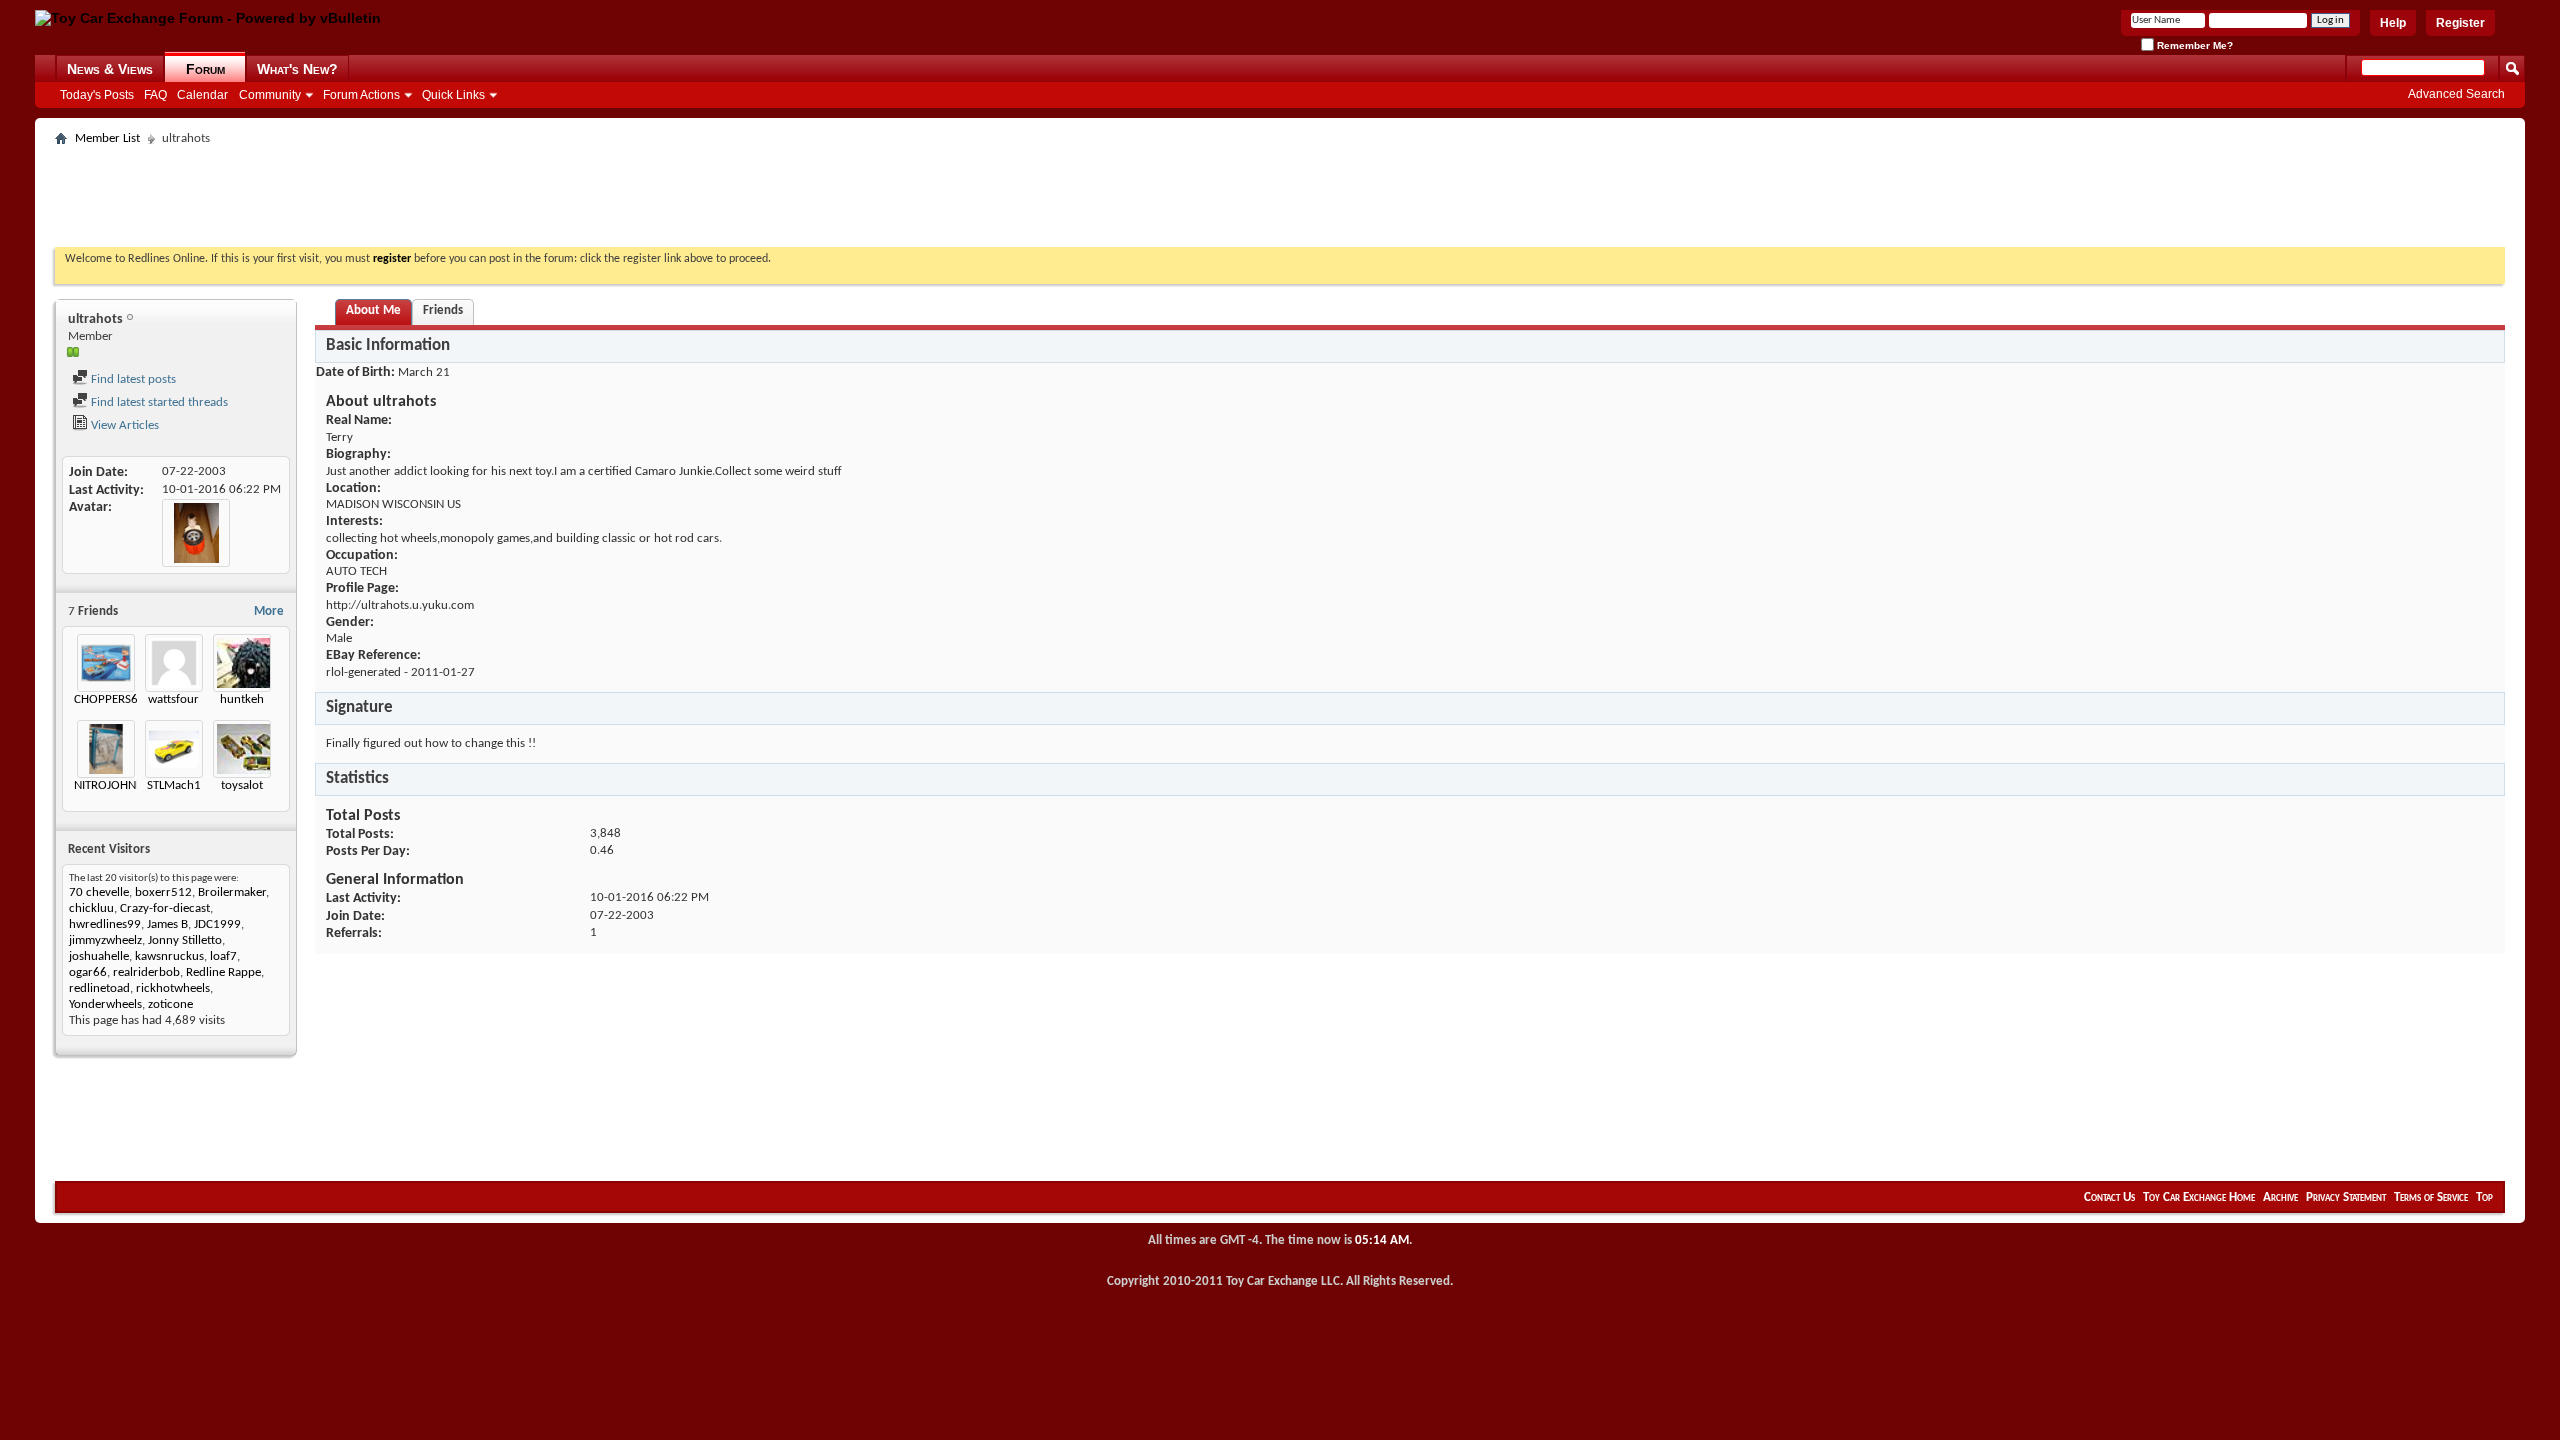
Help (2393, 23)
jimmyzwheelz (105, 940)
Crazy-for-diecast (165, 908)
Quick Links (453, 95)
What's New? (297, 69)
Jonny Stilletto (185, 940)
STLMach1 (174, 785)
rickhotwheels (173, 988)
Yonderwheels (105, 1004)
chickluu (91, 908)
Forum (205, 69)
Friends (443, 310)
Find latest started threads (158, 402)
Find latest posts (132, 379)
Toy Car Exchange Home (2199, 1197)
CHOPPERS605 (113, 699)
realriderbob (146, 972)
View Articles (123, 425)
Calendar (202, 95)
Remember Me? (2193, 45)
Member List (107, 138)
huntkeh (242, 699)
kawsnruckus (169, 956)
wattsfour (173, 699)
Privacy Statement (2346, 1197)
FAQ (155, 95)
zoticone (170, 1004)
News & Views (110, 69)
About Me (373, 310)
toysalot (242, 785)
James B (167, 924)
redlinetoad (99, 988)
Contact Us (2109, 1197)
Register (2460, 23)
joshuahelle (99, 956)
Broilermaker (232, 892)
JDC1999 (217, 924)
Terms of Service (2431, 1197)
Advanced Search (2456, 94)
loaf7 (223, 956)
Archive (2280, 1197)
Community (270, 95)
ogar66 (88, 972)
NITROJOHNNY (112, 785)
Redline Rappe (223, 972)
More (269, 611)
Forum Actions (361, 95)
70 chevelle (99, 892)
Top (2484, 1197)
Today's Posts (97, 95)
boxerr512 (163, 892)
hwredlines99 (105, 924)
